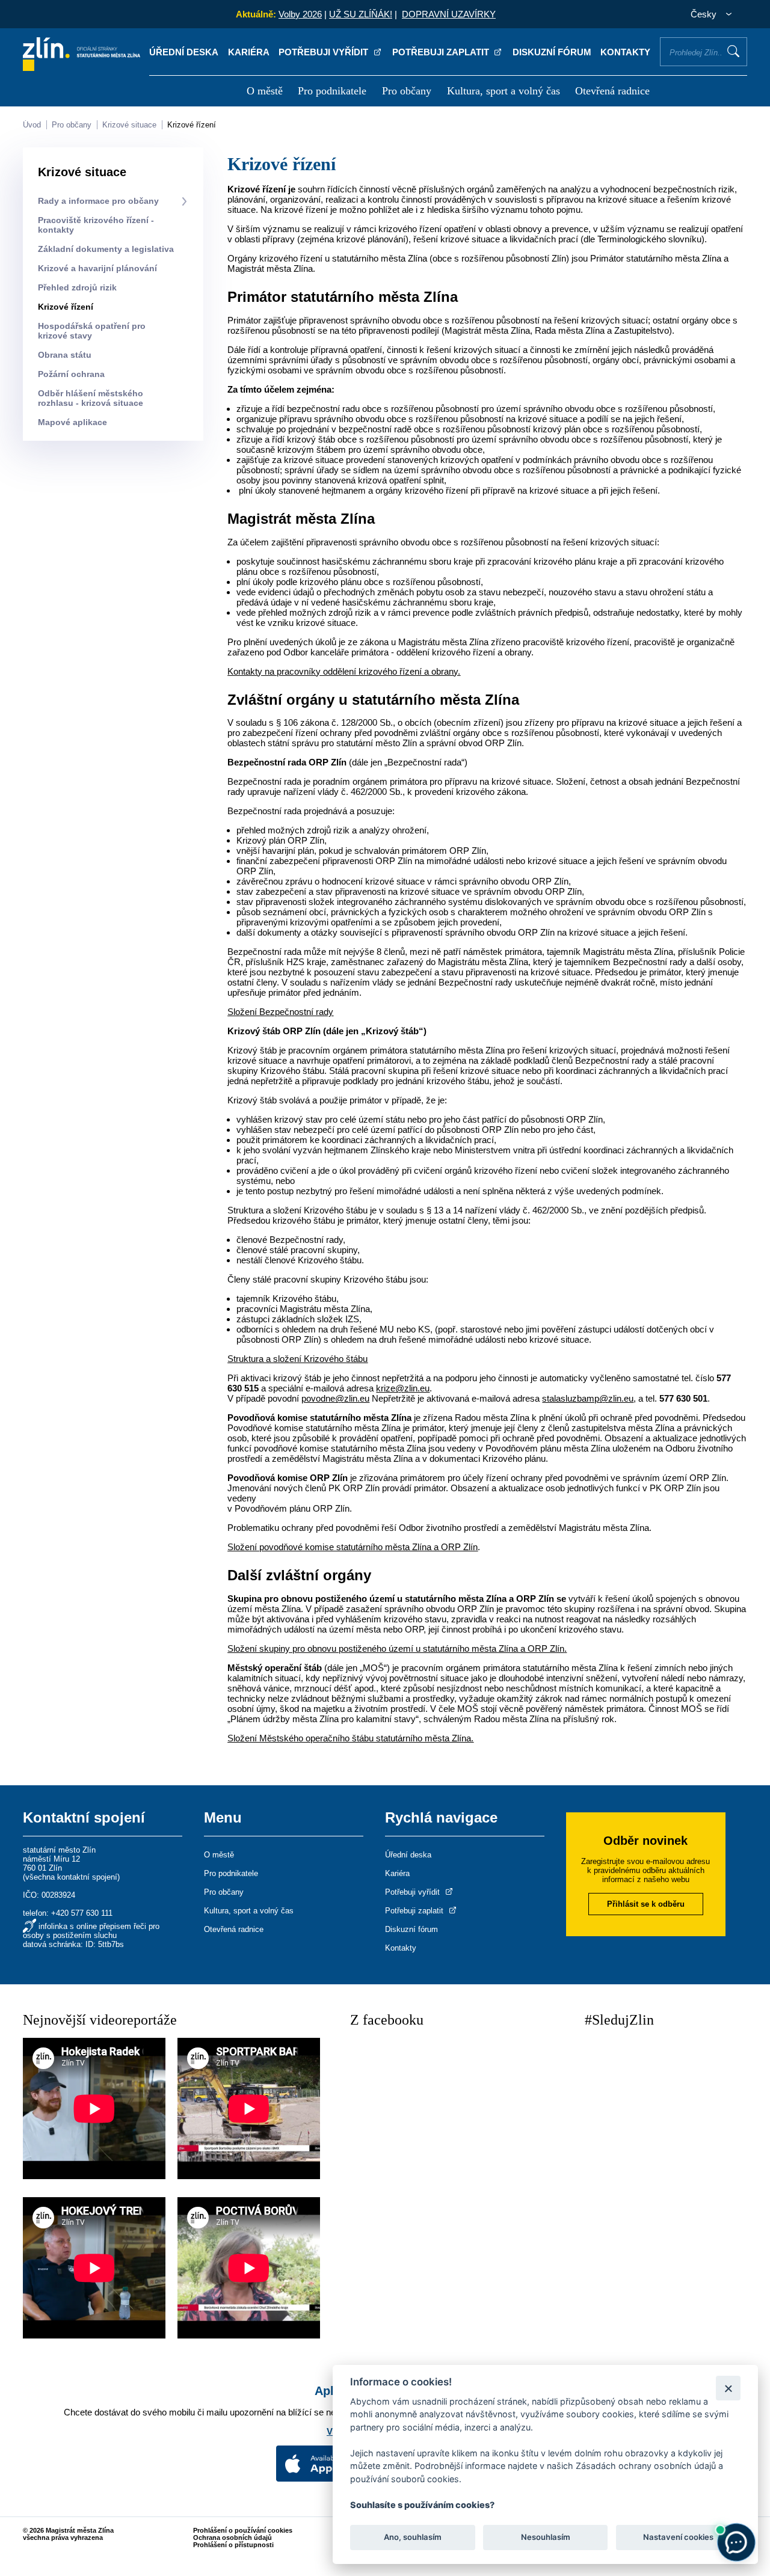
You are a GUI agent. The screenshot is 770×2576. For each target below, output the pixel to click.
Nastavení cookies (678, 2538)
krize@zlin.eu (403, 1388)
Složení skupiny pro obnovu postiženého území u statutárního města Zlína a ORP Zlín (396, 1648)
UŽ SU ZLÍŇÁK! (361, 14)
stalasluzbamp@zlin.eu (588, 1398)
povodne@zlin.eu (335, 1398)
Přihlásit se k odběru (646, 1904)
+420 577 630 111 (82, 1913)
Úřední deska (184, 52)
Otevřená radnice (612, 91)
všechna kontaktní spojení (71, 1877)
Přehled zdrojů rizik (77, 287)
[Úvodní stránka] (82, 68)
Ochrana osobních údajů (233, 2538)
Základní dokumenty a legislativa (106, 249)
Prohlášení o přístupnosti (233, 2545)
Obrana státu (65, 355)
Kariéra (249, 52)
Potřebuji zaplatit (442, 52)
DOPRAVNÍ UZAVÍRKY (449, 14)
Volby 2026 (300, 14)
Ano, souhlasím (413, 2538)
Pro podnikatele (332, 91)
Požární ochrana (71, 374)
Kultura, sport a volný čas (504, 91)
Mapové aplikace (72, 422)
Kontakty (625, 52)
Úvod (32, 125)
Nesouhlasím (545, 2538)
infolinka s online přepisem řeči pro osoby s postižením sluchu (91, 1931)
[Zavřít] (728, 2388)
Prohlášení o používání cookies (243, 2530)
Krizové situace (129, 125)
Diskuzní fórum (552, 52)
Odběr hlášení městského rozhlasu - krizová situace (91, 398)
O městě (265, 91)
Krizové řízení (192, 125)
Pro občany (407, 91)
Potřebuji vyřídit (325, 52)
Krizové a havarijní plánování (97, 268)
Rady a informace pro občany (98, 201)
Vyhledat (733, 51)
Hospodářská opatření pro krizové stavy (92, 331)
